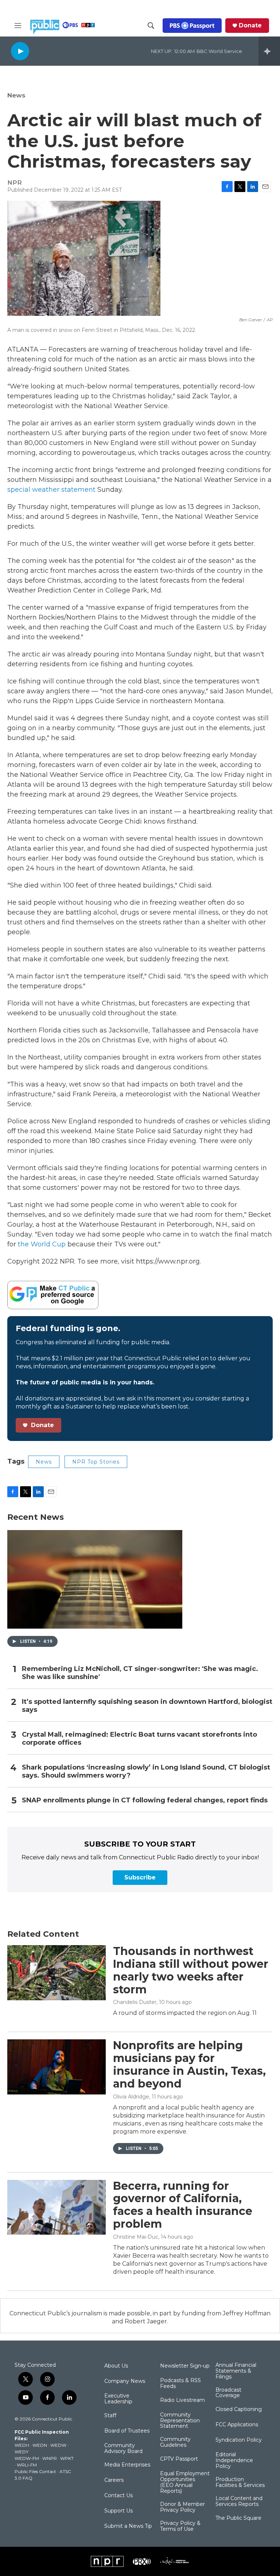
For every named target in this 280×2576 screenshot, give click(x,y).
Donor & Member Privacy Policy (182, 2507)
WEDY (22, 2452)
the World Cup (42, 1244)
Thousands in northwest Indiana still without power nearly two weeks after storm (191, 1970)
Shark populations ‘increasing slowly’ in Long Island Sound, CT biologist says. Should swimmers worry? (146, 1772)
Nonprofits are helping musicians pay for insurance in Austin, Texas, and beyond (189, 2064)
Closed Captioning (239, 2410)
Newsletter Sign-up (185, 2366)
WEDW (58, 2445)
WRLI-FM (27, 2465)
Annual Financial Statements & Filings (236, 2371)
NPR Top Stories (96, 1462)
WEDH (22, 2445)
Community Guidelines (175, 2442)
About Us (116, 2366)
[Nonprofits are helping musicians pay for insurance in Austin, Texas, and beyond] (57, 2067)
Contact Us (118, 2496)
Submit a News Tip (128, 2526)
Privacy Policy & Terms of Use (180, 2526)
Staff (110, 2416)
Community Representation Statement (180, 2421)
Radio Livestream (182, 2400)
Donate (250, 26)
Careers (114, 2480)
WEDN (40, 2445)
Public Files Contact (35, 2471)
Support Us (118, 2511)
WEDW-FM (27, 2458)
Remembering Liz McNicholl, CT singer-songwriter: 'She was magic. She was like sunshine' (140, 1673)
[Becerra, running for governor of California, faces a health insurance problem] (57, 2207)
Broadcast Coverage (228, 2393)
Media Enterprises (127, 2465)
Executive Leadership (118, 2399)
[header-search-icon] (151, 26)
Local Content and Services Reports (239, 2502)
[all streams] (269, 51)
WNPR (50, 2458)
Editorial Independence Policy (234, 2461)
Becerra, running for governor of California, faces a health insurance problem (183, 2205)
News (16, 95)
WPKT (67, 2458)
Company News (125, 2381)
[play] (20, 51)
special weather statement (51, 490)
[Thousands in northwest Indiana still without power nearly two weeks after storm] (57, 1973)
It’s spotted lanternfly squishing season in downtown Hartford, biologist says (147, 1706)
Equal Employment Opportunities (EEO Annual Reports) (185, 2483)
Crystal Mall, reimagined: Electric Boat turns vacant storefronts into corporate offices (139, 1739)
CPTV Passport (179, 2459)
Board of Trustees (127, 2431)
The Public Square (238, 2518)
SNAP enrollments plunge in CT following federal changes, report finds (145, 1800)
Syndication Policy (239, 2440)
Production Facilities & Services (240, 2483)
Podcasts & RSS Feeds (180, 2384)
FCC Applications (237, 2425)
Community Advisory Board (123, 2449)
